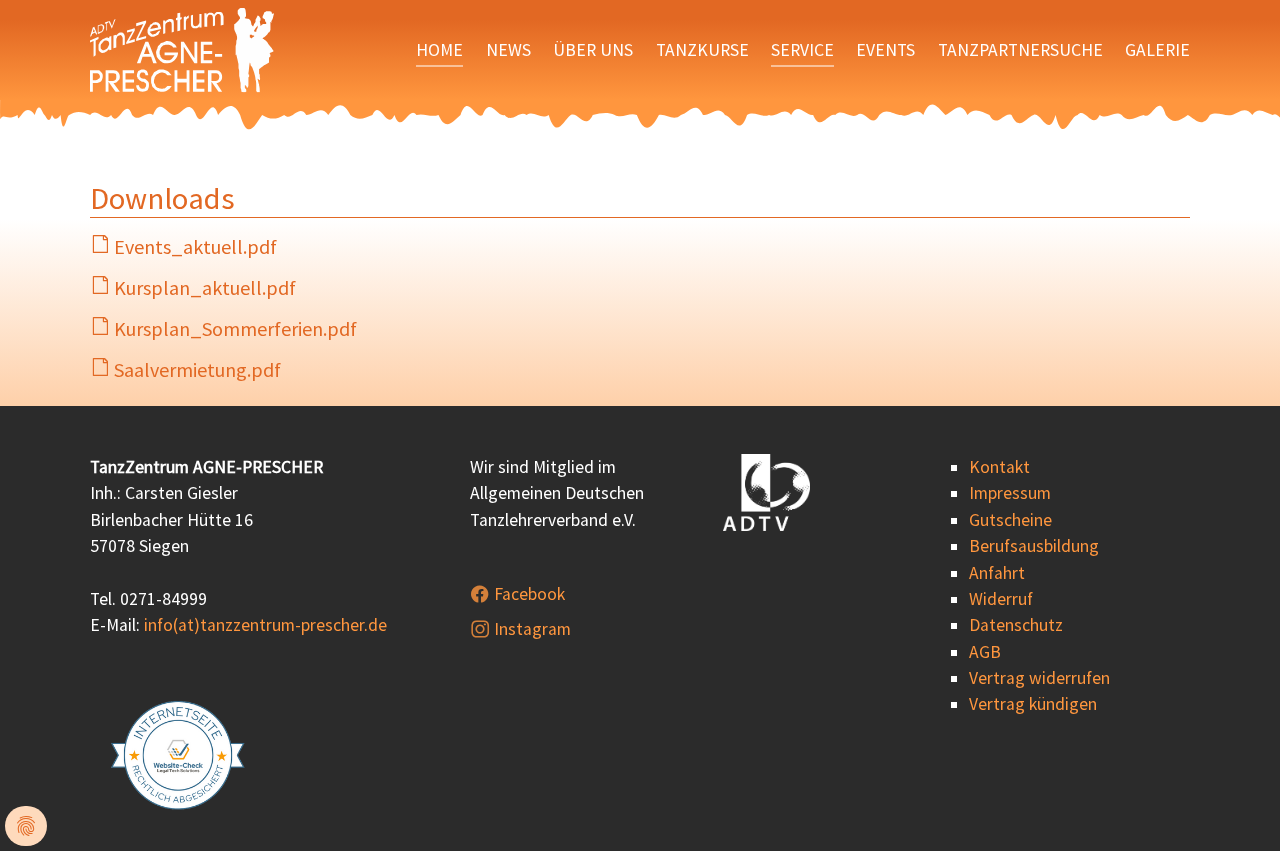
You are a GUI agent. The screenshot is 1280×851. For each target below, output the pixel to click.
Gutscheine (1010, 520)
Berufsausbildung (1034, 546)
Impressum (1010, 493)
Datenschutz (1016, 625)
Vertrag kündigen (1033, 704)
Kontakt (999, 467)
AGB (985, 652)
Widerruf (1001, 599)
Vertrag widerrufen (1039, 678)
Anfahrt (997, 573)
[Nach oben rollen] (1233, 804)
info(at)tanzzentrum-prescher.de (265, 625)
